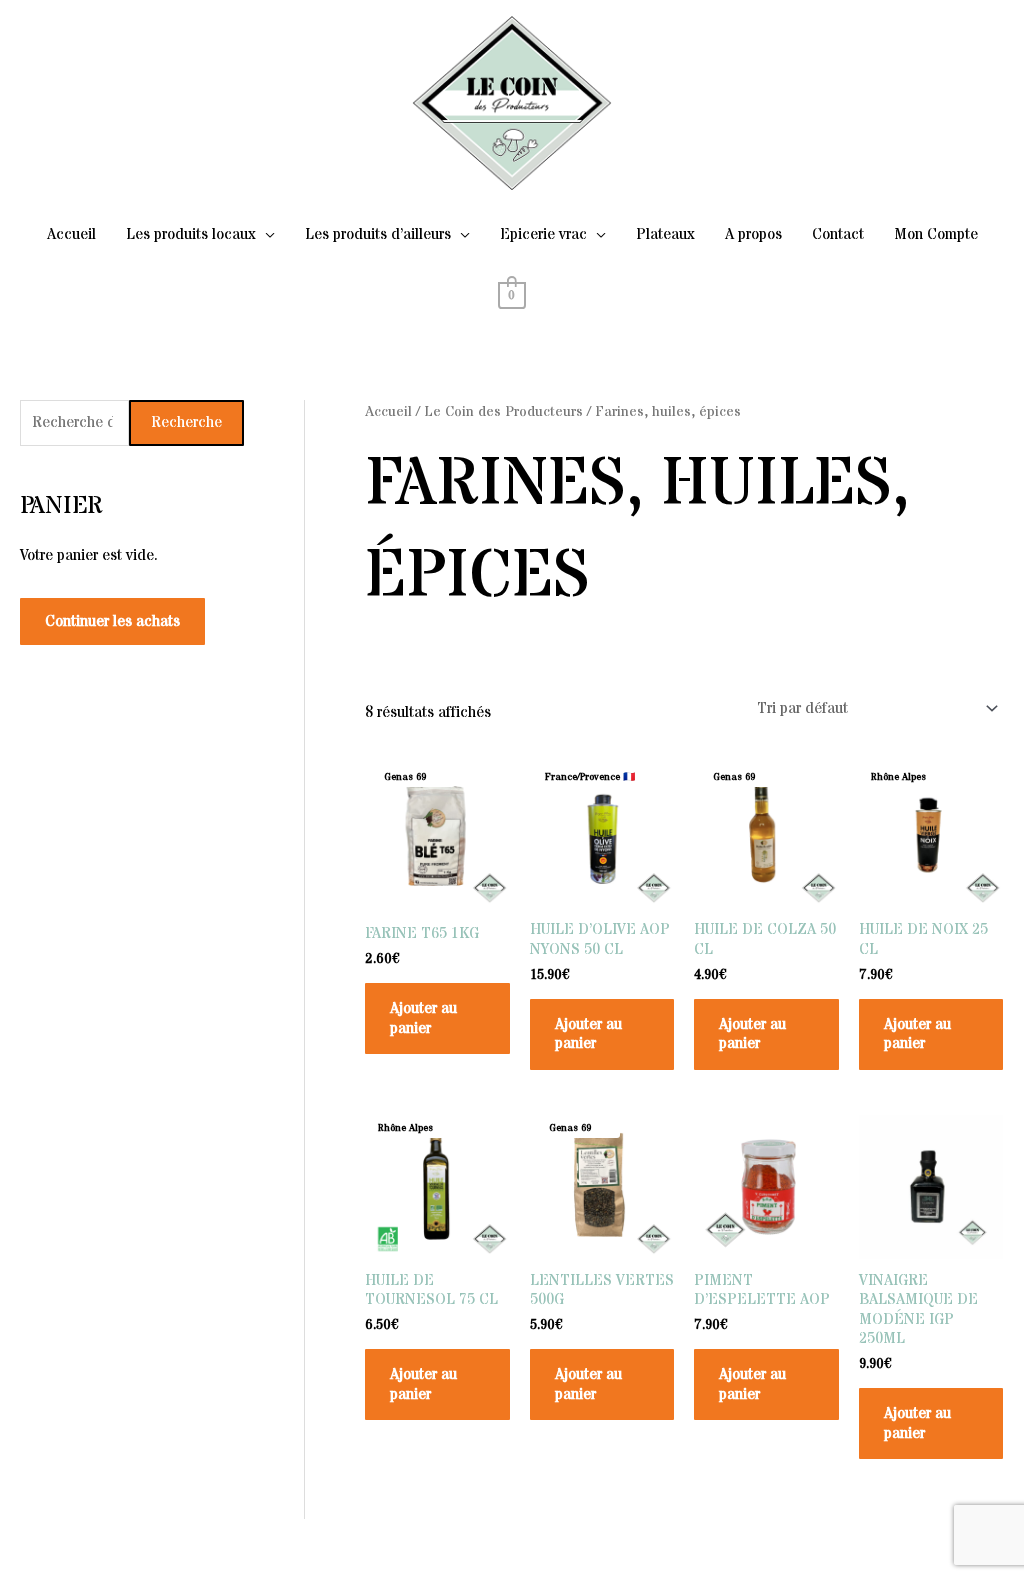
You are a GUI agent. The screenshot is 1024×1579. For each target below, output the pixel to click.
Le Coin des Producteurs (503, 412)
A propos (753, 234)
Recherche (186, 422)
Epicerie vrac (543, 234)
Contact (838, 234)
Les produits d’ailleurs (378, 234)
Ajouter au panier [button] (423, 1018)
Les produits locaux (191, 234)
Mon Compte (936, 234)
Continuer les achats (112, 621)
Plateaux (665, 234)
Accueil (71, 234)
